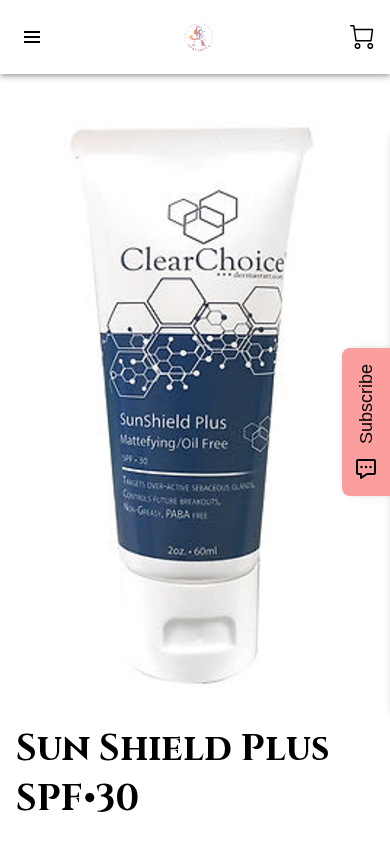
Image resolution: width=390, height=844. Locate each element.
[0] (362, 37)
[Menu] (32, 37)
